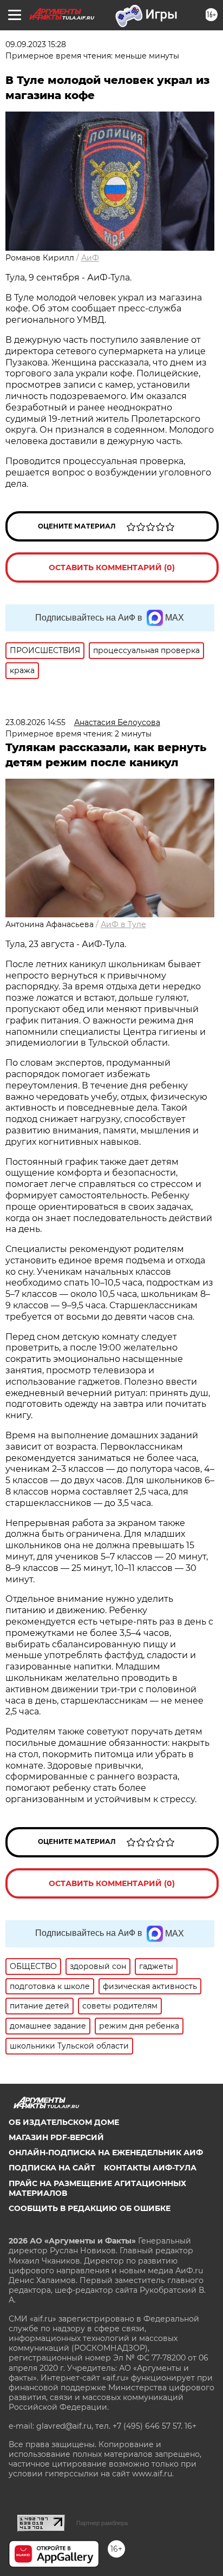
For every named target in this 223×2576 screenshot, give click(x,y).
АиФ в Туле (123, 924)
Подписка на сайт (52, 2168)
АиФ (90, 258)
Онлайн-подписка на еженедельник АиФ (106, 2153)
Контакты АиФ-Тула (150, 2168)
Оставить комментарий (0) (112, 568)
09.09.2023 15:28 (36, 44)
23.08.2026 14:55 (35, 722)
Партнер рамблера (102, 2523)
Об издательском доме (64, 2122)
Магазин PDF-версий (56, 2137)
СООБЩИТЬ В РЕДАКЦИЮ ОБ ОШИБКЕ (90, 2208)
